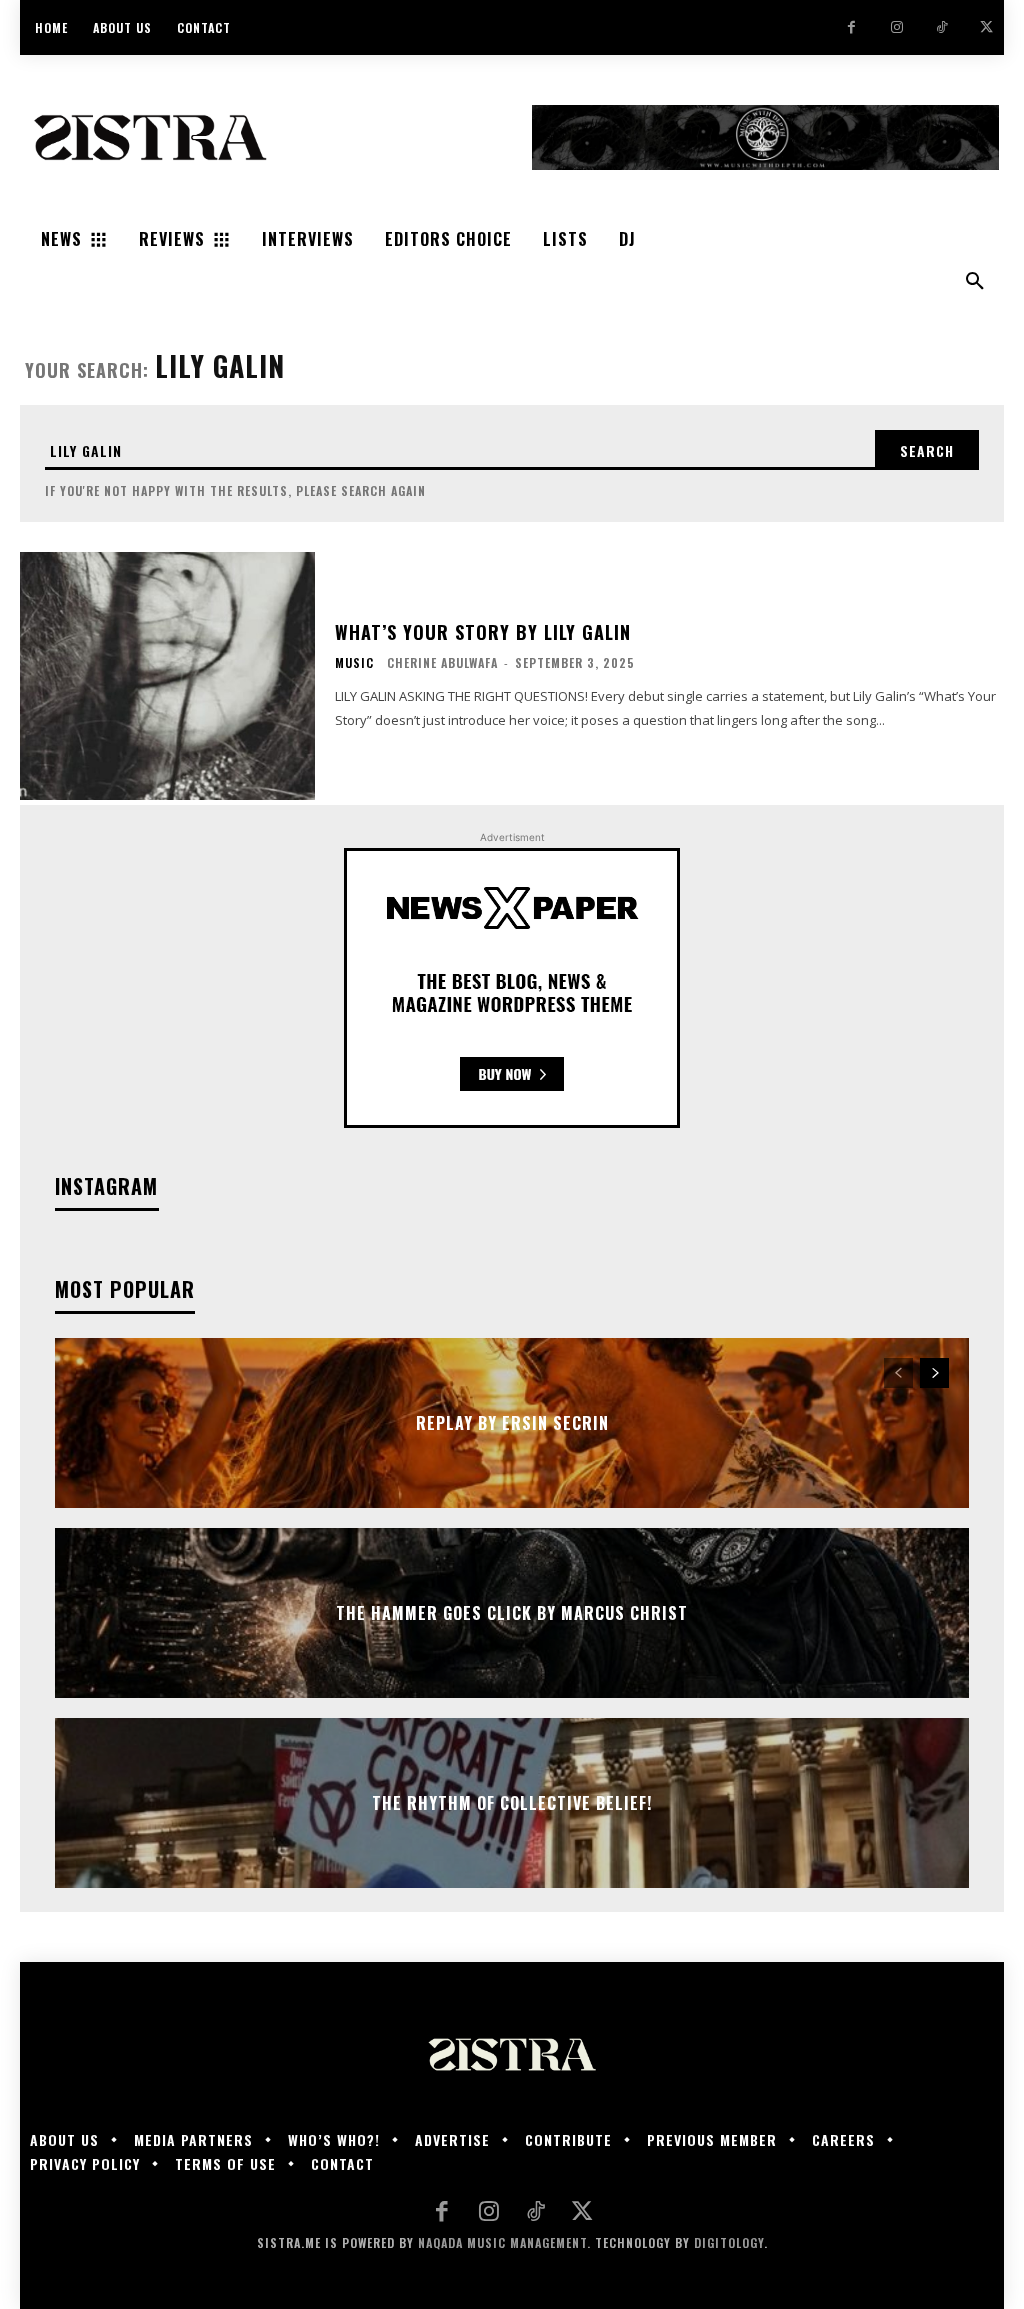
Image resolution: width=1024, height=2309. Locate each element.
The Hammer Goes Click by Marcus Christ (512, 1613)
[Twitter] (986, 27)
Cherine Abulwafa (442, 662)
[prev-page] (898, 1373)
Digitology (729, 2242)
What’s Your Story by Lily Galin (483, 632)
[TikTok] (941, 27)
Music (354, 663)
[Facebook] (851, 27)
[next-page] (934, 1373)
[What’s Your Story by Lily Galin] (167, 676)
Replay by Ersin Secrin (512, 1423)
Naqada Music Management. (504, 2242)
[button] (975, 282)
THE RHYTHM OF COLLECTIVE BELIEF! (512, 1803)
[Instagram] (896, 27)
